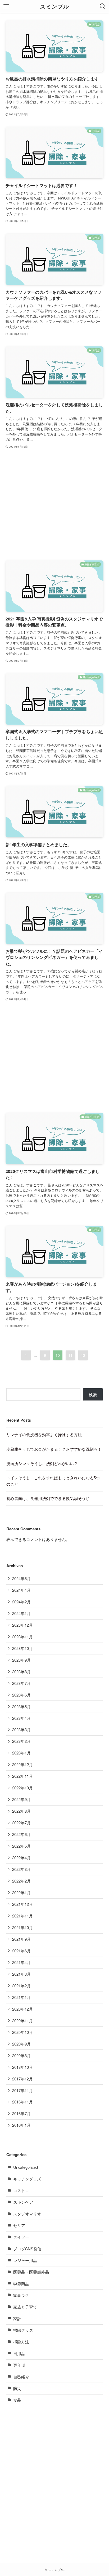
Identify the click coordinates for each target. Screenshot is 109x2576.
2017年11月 (22, 2090)
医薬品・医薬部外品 (31, 2272)
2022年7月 (21, 1823)
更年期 (19, 2365)
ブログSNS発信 (27, 2249)
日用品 (19, 2353)
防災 (17, 2388)
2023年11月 (22, 1637)
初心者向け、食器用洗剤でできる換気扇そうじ (48, 1498)
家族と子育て (25, 2307)
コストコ (21, 2190)
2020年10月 (22, 2032)
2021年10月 (22, 1927)
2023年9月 (21, 1660)
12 (83, 1355)
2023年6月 (21, 1695)
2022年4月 (21, 1858)
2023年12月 (22, 1625)
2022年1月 (21, 1892)
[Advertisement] (55, 505)
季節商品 (21, 2284)
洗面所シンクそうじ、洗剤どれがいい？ (42, 1463)
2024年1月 (21, 1613)
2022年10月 (22, 1788)
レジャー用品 (25, 2260)
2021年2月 (21, 1986)
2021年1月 (21, 1997)
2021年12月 (22, 1904)
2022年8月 (21, 1811)
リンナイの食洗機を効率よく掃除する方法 (44, 1434)
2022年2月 (21, 1881)
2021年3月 (21, 1974)
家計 (17, 2318)
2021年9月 (21, 1939)
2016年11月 (22, 2102)
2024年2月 (21, 1602)
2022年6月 (21, 1834)
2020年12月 (22, 2009)
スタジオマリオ (27, 2214)
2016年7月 (21, 2113)
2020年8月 (21, 2055)
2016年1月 (21, 2125)
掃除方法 (21, 2342)
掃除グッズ (23, 2330)
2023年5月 (21, 1706)
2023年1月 (21, 1753)
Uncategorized (26, 2167)
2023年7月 (21, 1683)
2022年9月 (21, 1799)
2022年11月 (22, 1776)
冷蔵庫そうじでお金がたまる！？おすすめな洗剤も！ (54, 1449)
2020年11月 (22, 2021)
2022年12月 (22, 1764)
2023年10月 (22, 1648)
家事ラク (21, 2295)
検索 (93, 1394)
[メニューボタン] (6, 6)
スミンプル (54, 6)
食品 (17, 2400)
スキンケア (23, 2202)
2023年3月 (21, 1729)
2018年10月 (22, 2067)
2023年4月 (21, 1718)
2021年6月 (21, 1951)
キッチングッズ (27, 2179)
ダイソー (21, 2237)
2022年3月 (21, 1869)
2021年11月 (22, 1916)
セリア (19, 2225)
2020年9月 (21, 2044)
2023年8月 (21, 1672)
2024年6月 (21, 1578)
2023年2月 (21, 1741)
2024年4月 (21, 1590)
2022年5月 (21, 1846)
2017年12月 (22, 2079)
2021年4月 (21, 1962)
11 (70, 1355)
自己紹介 (21, 2377)
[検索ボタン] (103, 6)
